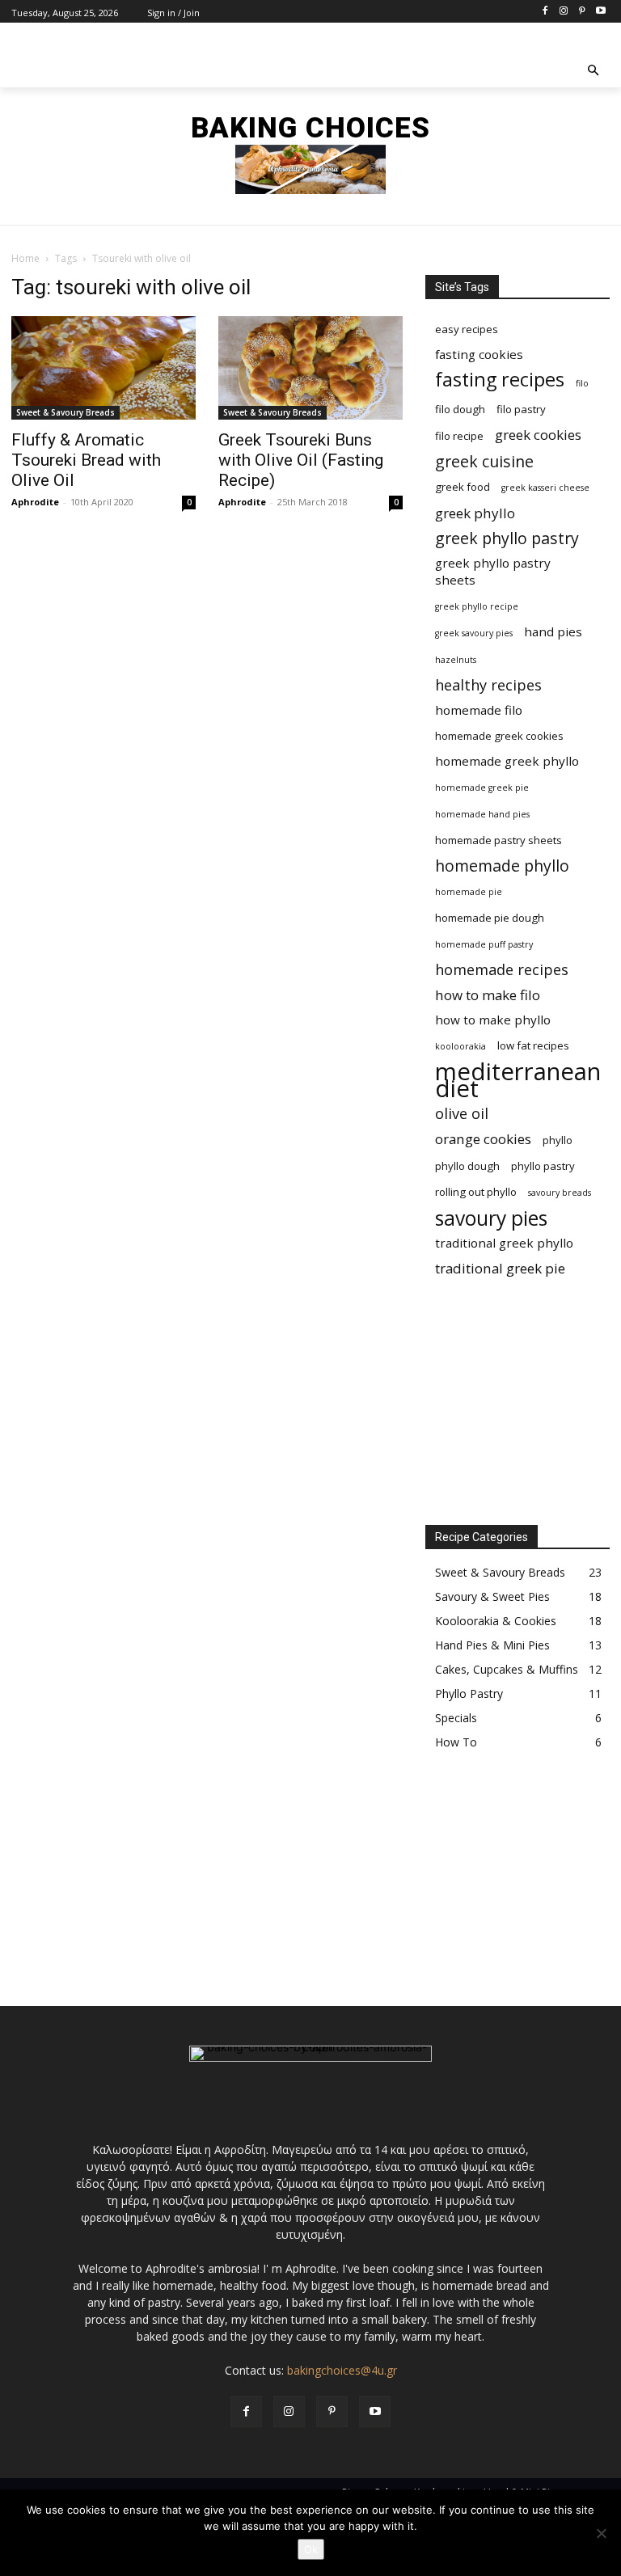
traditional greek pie (500, 1268)
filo (582, 383)
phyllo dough (467, 1166)
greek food (463, 487)
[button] (594, 72)
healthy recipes (488, 685)
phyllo (558, 1140)
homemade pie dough (490, 918)
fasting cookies (479, 354)
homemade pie (469, 892)
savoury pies (491, 1218)
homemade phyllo (502, 866)
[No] (601, 2533)
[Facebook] (545, 12)
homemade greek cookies (499, 736)
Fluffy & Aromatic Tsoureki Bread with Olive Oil (86, 460)
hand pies (553, 631)
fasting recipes (500, 380)
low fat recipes (533, 1045)
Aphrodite (35, 502)
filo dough (460, 409)
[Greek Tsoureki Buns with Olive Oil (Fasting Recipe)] (310, 368)
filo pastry (521, 409)
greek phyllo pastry (507, 538)
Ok (311, 2549)
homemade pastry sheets (498, 840)
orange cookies (483, 1139)
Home (25, 258)
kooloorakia (460, 1046)
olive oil (462, 1114)
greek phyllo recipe (477, 606)
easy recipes (467, 329)
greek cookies (538, 435)
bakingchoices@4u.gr (342, 2370)
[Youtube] (600, 12)
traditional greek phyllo (504, 1243)
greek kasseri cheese (545, 488)
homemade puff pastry (484, 944)
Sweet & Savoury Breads (65, 412)
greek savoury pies (474, 633)
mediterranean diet (518, 1080)
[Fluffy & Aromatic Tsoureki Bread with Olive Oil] (103, 368)
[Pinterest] (582, 12)
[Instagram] (564, 12)
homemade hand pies (482, 814)
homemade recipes (502, 970)
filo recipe (459, 436)
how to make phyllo (493, 1020)
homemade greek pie (482, 788)
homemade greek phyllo (507, 761)
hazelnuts (456, 660)
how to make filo (488, 995)
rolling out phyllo (476, 1192)
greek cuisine (484, 461)
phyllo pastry (543, 1166)
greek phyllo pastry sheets (493, 571)
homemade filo (479, 710)
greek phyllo (475, 513)
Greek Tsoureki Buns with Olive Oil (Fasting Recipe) (301, 460)
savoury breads (560, 1193)
